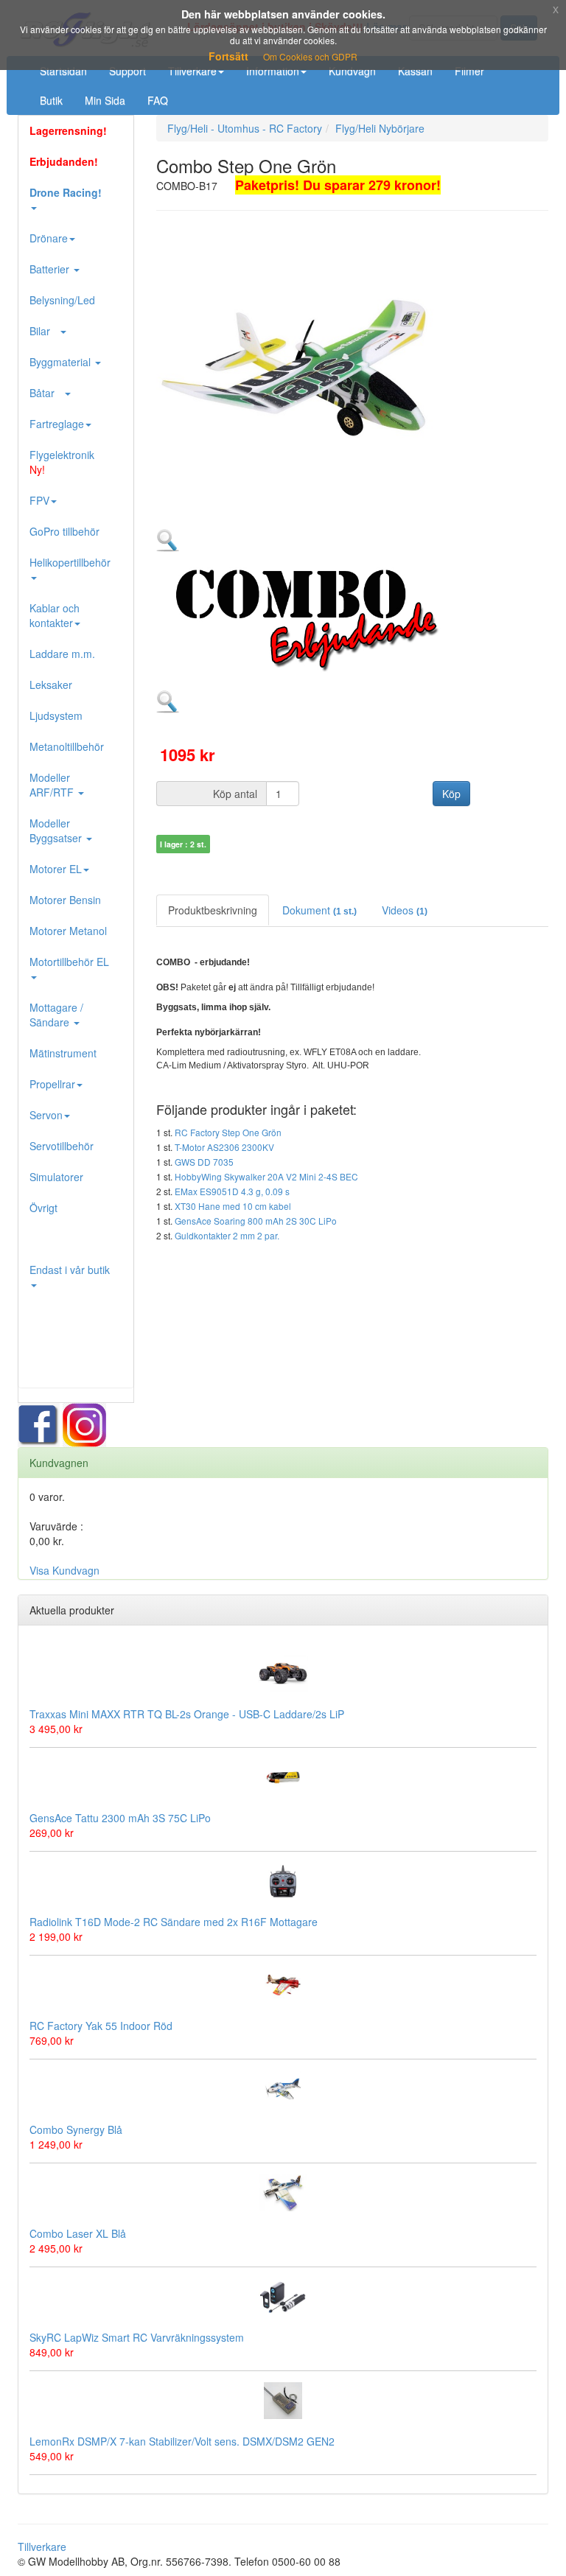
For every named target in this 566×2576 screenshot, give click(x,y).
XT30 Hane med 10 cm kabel (233, 1206)
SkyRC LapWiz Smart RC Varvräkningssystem (137, 2337)
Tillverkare (192, 71)
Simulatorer (56, 1177)
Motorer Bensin (65, 900)
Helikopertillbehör (70, 562)
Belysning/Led (62, 300)
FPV (39, 500)
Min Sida (105, 100)
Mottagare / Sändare (56, 1015)
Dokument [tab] (319, 910)
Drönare (49, 238)
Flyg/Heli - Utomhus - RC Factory (245, 128)
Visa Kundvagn (64, 1570)
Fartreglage (57, 424)
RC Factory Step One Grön (228, 1132)
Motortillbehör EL (69, 962)
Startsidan (63, 71)
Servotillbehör (62, 1146)
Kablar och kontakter (55, 615)
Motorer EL (56, 869)
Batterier (51, 269)
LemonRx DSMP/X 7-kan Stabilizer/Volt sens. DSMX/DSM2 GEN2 (182, 2441)
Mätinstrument (63, 1053)
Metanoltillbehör (67, 746)
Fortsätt (228, 56)
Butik (51, 100)
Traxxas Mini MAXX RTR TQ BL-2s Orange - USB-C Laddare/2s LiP (187, 1714)
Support (127, 71)
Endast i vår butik (70, 1270)
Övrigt (43, 1208)
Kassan (415, 71)
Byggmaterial (62, 362)
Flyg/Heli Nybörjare (380, 128)
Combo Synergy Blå (76, 2129)
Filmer (469, 71)
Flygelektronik (62, 462)
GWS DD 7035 (204, 1162)
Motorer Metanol (68, 931)
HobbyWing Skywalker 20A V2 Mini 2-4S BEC (266, 1176)
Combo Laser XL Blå (78, 2233)
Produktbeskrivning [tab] (213, 910)
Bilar (44, 331)
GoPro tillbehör (64, 531)
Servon (46, 1115)
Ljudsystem (56, 715)
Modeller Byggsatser (57, 830)
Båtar (46, 393)
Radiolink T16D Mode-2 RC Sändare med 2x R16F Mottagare (174, 1922)
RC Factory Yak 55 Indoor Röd (101, 2026)
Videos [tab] (405, 910)
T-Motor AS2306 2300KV (224, 1147)
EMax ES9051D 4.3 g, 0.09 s (232, 1191)
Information (273, 71)
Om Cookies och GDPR (310, 56)
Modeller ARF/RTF (53, 785)
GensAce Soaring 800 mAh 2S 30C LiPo (256, 1221)
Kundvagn (352, 71)
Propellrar (52, 1084)
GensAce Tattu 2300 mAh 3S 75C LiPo (120, 1818)
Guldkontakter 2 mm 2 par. (227, 1235)
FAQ (158, 100)
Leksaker (51, 685)
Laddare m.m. (62, 654)
